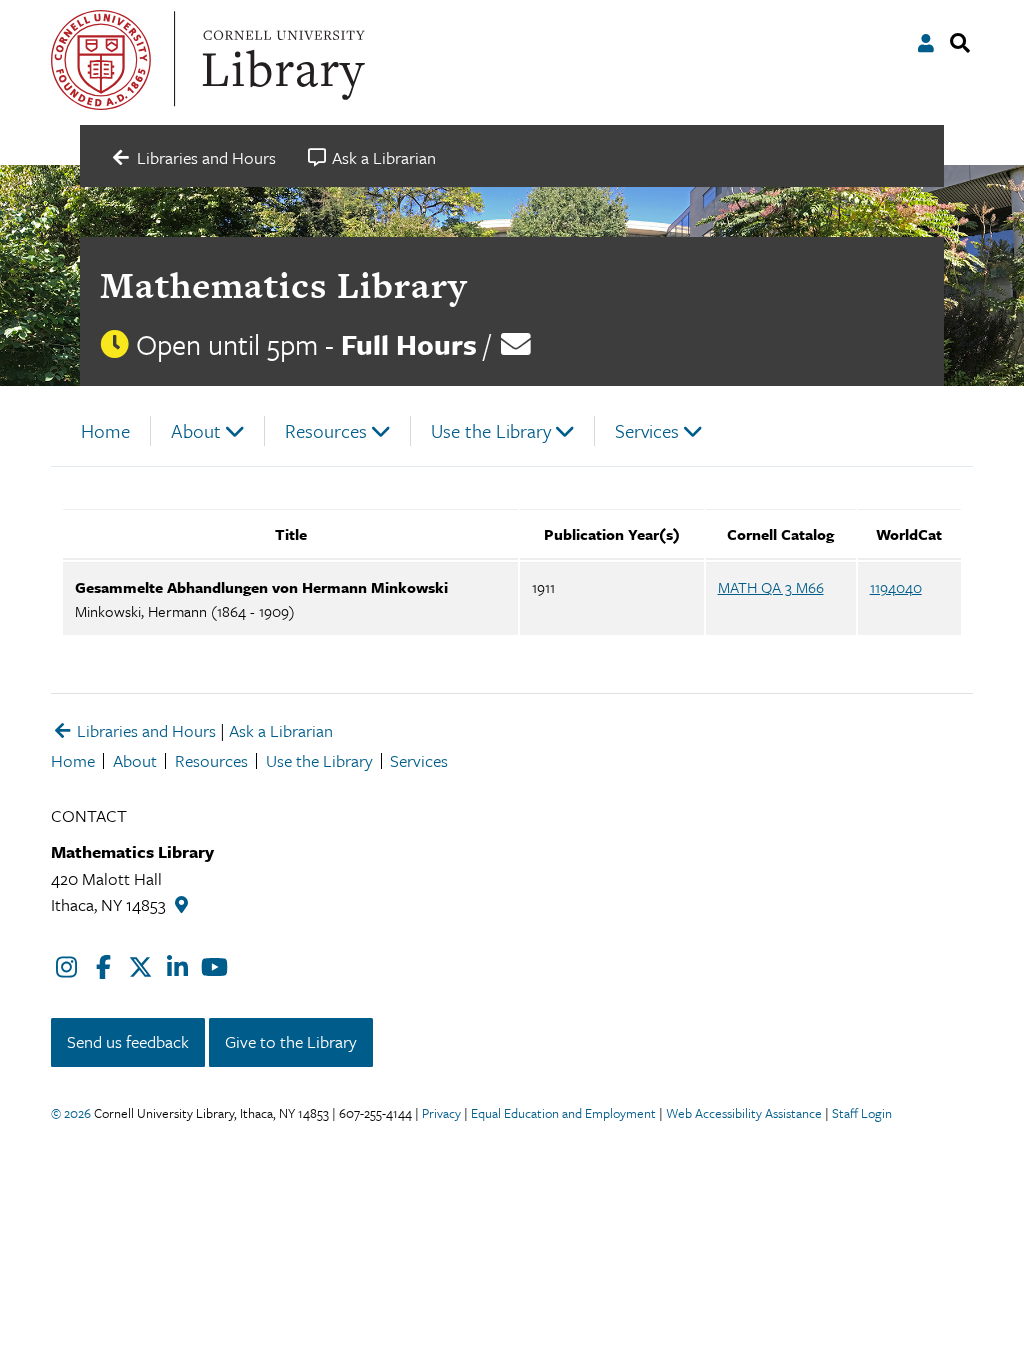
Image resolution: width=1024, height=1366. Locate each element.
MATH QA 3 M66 (771, 587)
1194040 (896, 587)
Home (105, 430)
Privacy (441, 1113)
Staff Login (862, 1113)
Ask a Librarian (281, 730)
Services (647, 430)
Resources (326, 430)
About (196, 430)
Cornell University (101, 60)
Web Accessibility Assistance (744, 1113)
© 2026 (71, 1113)
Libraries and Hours (144, 730)
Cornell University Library (281, 60)
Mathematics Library (283, 285)
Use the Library (491, 430)
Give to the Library (291, 1041)
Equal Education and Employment (563, 1113)
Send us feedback (128, 1041)
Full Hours (409, 344)
